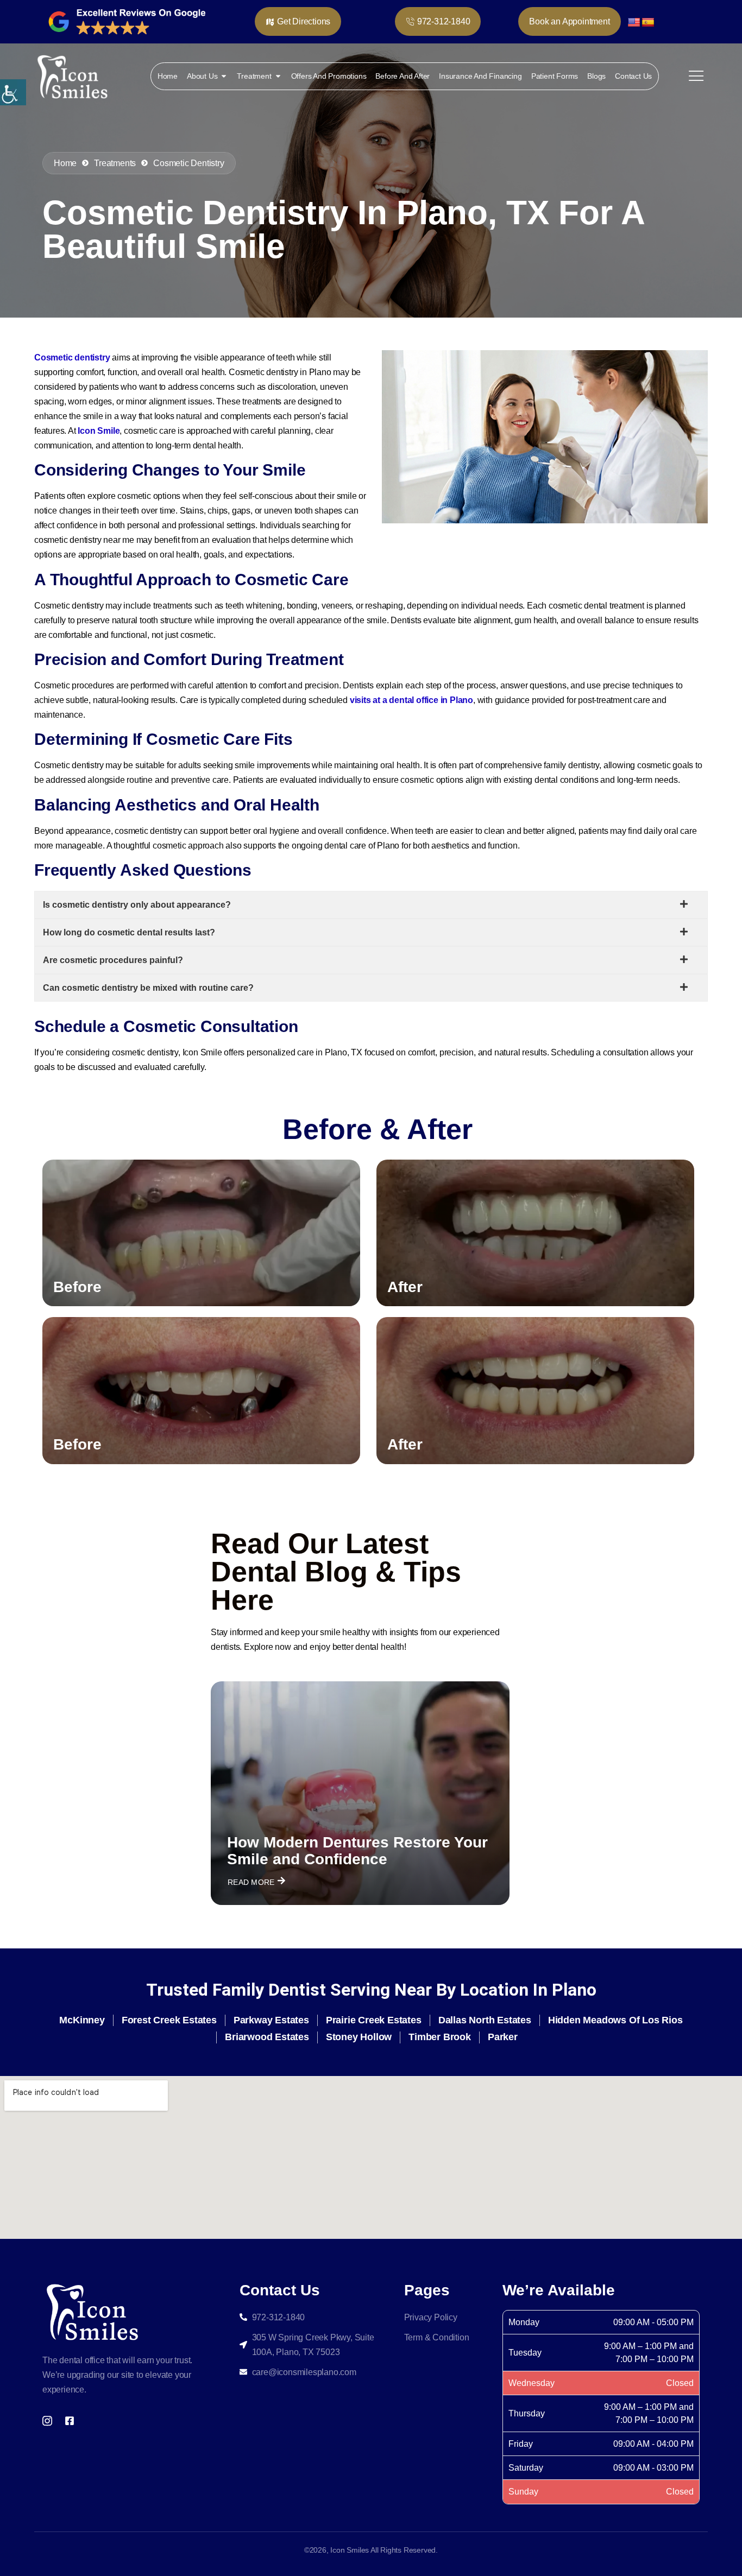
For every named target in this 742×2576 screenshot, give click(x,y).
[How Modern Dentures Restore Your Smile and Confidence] (360, 1793)
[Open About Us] (224, 76)
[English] (634, 22)
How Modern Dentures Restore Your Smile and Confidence (357, 1851)
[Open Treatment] (278, 76)
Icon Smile (99, 431)
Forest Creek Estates (169, 2020)
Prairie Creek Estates (374, 2020)
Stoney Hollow (359, 2037)
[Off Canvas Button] (696, 76)
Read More (251, 1882)
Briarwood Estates (267, 2037)
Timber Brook (440, 2037)
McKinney (82, 2020)
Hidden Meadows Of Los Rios (615, 2020)
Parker (503, 2037)
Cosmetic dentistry (72, 357)
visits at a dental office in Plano (411, 700)
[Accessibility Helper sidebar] (13, 92)
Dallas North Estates (485, 2020)
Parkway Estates (271, 2020)
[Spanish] (648, 22)
